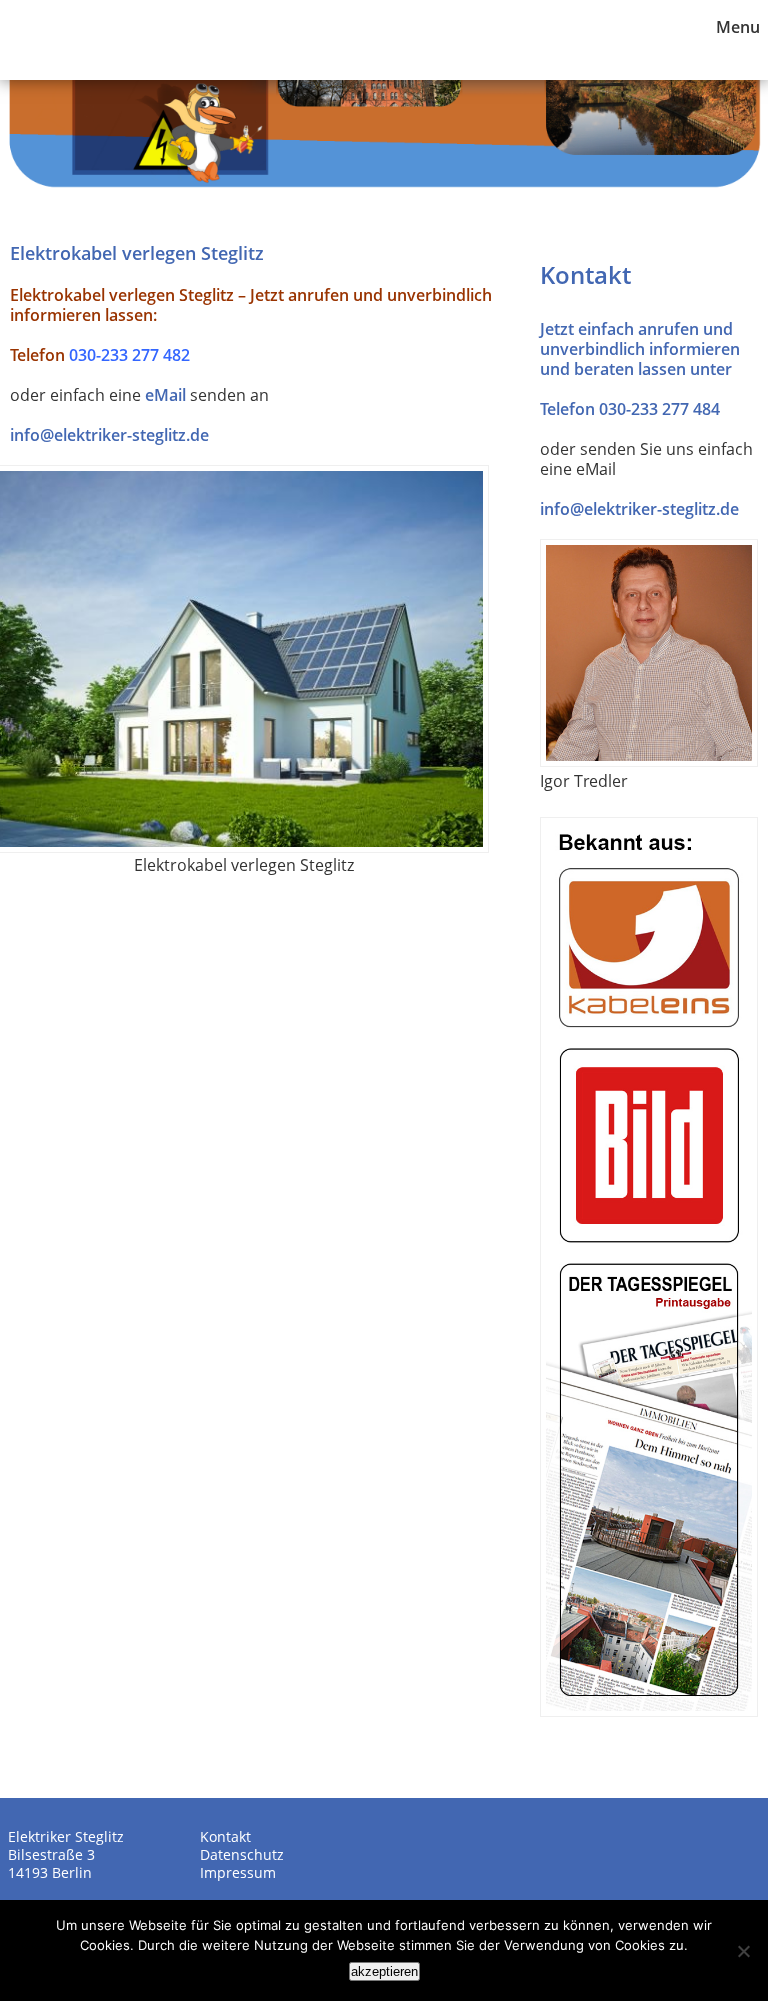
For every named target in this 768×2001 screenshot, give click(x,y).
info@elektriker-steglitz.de (109, 435)
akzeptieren (384, 1971)
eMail (165, 395)
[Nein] (743, 1951)
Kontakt (225, 1836)
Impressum (238, 1872)
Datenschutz (242, 1854)
